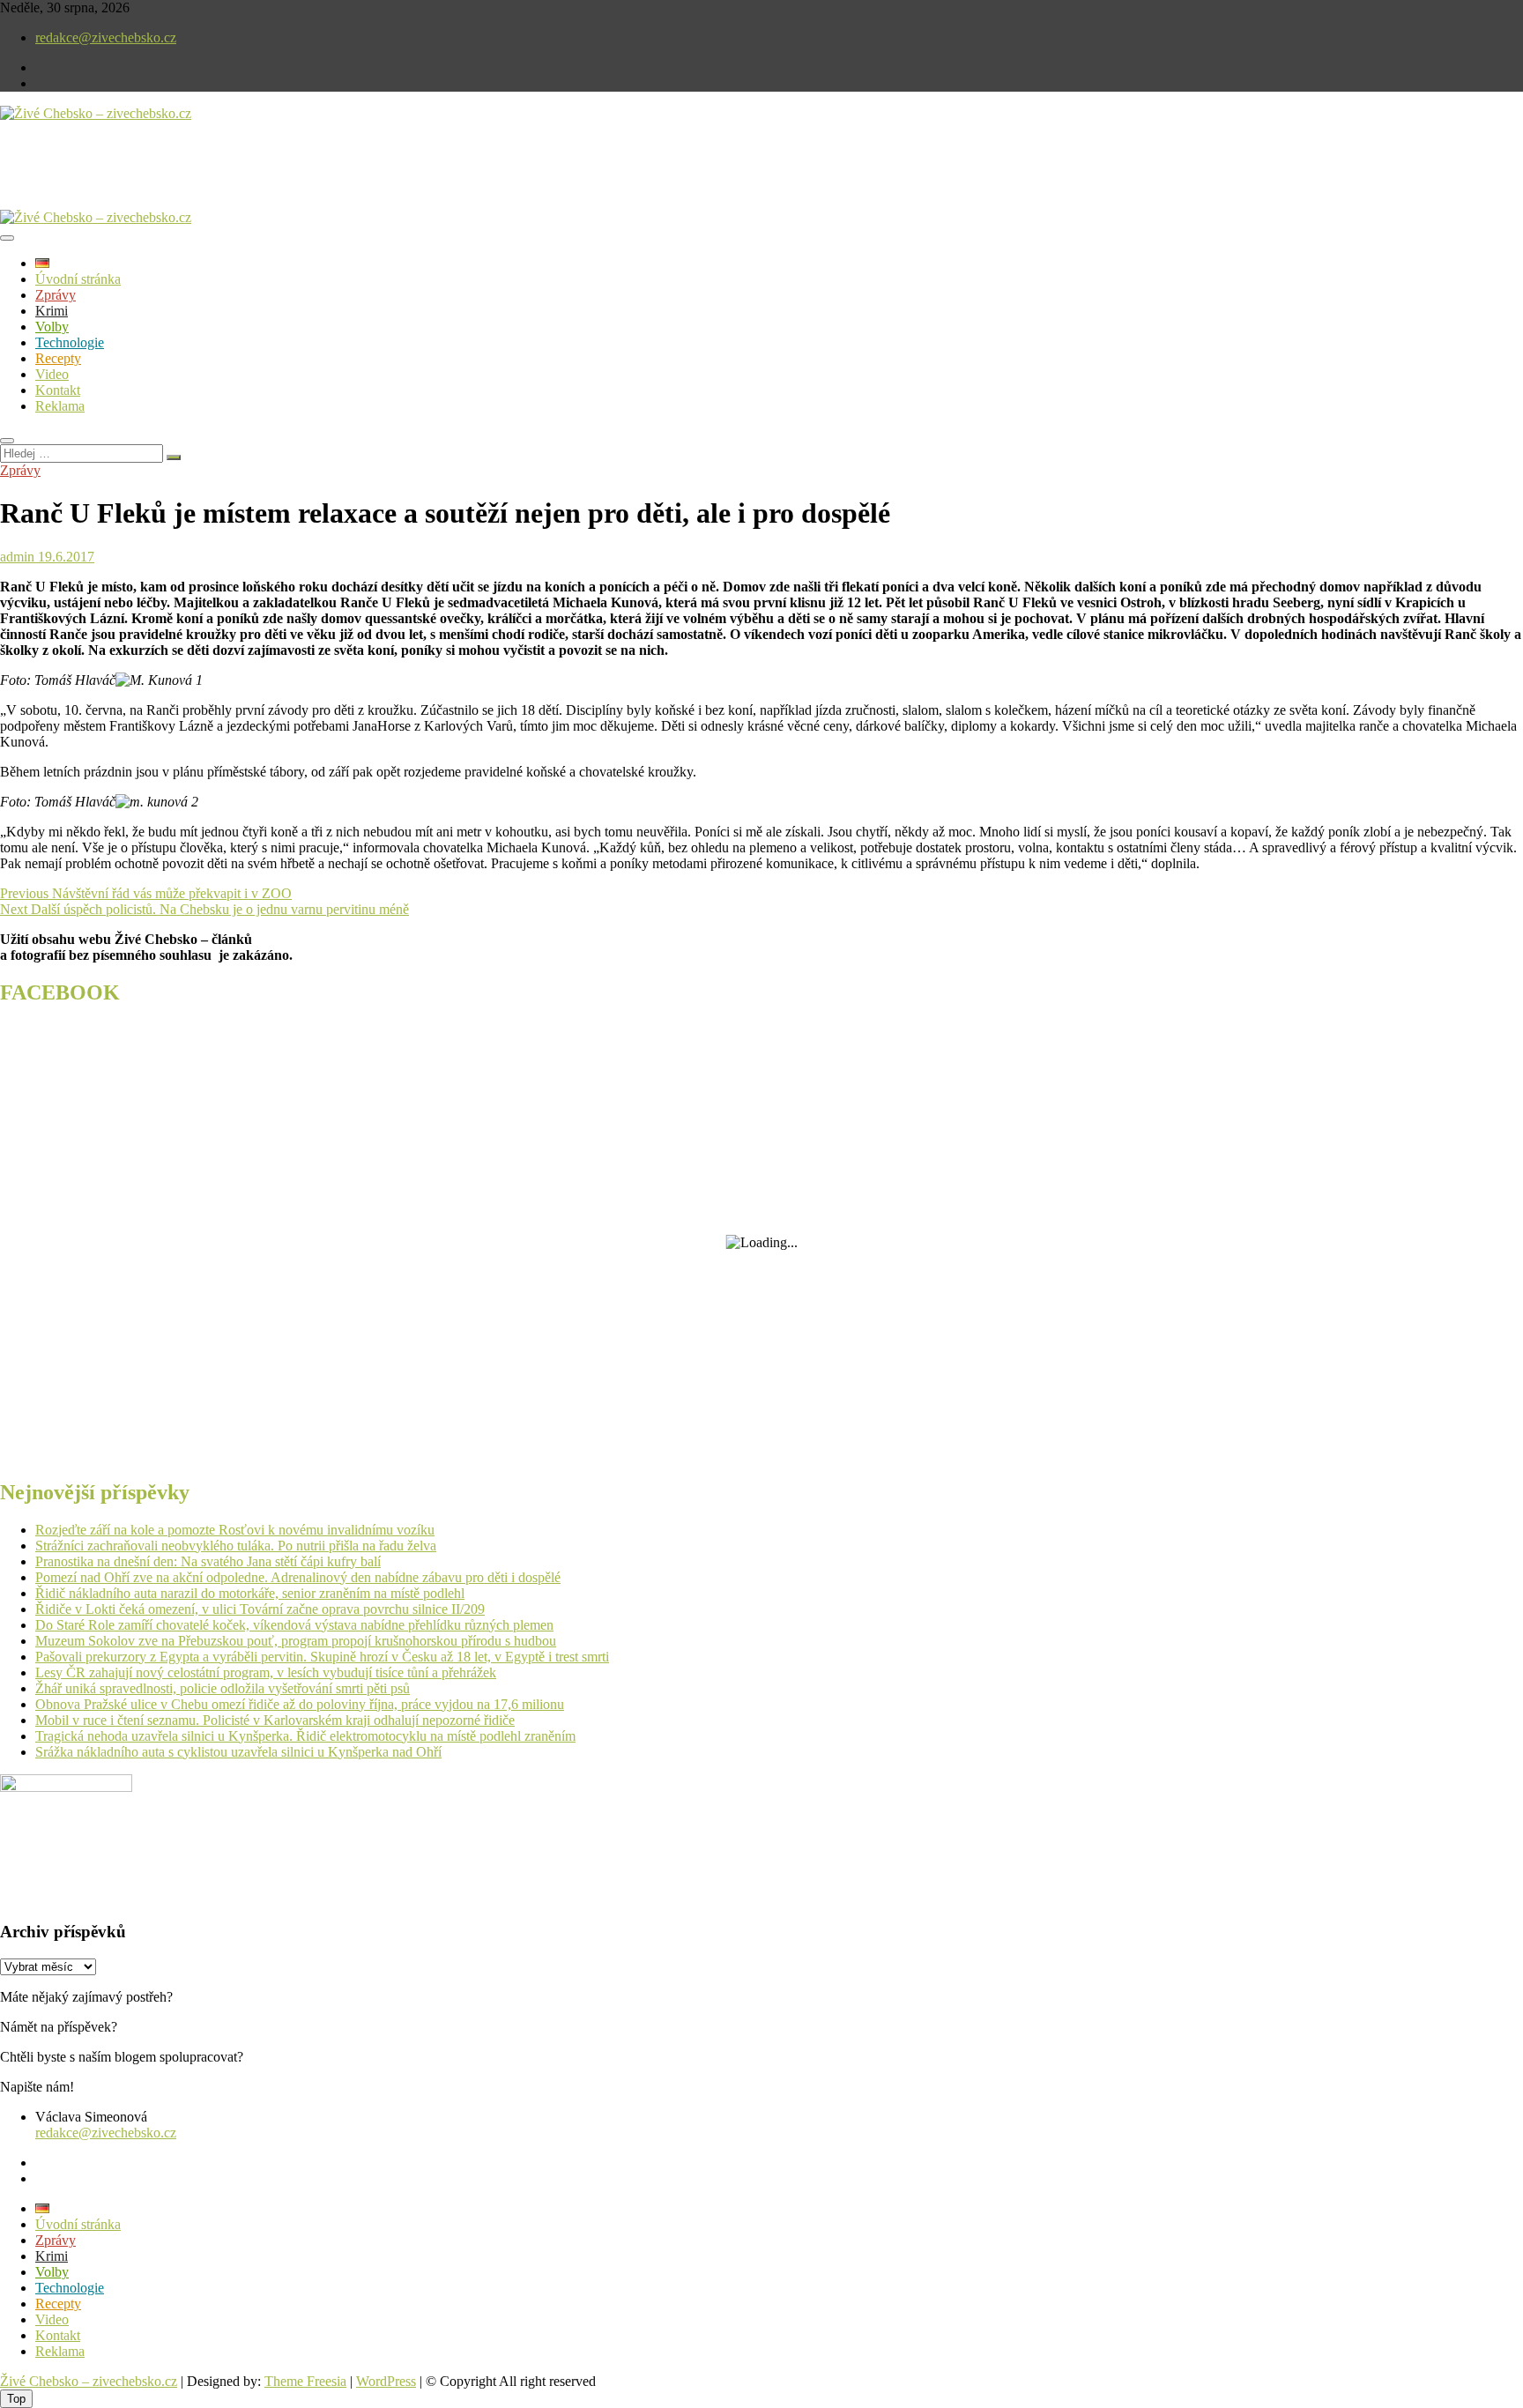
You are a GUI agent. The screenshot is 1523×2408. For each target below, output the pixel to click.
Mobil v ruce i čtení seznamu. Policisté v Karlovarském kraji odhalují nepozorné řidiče (275, 1720)
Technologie (70, 342)
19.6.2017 (64, 557)
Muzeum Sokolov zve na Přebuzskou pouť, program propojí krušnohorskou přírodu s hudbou (296, 1641)
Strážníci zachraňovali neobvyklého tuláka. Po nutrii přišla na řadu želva (236, 1546)
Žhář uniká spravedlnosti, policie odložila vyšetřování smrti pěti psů (223, 1688)
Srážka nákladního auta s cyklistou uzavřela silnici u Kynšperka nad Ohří (238, 1752)
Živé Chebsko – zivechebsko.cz (89, 2381)
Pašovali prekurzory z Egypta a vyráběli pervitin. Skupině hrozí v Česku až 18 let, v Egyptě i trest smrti (322, 1657)
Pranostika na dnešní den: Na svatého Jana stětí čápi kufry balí (208, 1561)
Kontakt (58, 390)
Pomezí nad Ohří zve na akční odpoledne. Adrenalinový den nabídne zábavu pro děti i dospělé (298, 1577)
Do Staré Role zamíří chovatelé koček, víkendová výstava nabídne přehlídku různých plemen (294, 1625)
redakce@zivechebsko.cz (106, 37)
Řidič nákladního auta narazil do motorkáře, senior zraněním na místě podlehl (250, 1593)
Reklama (60, 406)
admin (17, 557)
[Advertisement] (206, 180)
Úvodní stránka (78, 279)
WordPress (386, 2381)
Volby (52, 327)
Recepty (58, 358)
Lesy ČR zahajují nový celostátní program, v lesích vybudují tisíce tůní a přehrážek (266, 1672)
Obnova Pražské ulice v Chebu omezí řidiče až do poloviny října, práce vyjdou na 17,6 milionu (300, 1704)
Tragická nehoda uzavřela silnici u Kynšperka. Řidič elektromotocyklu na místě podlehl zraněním (305, 1736)
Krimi (52, 311)
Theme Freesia (305, 2381)
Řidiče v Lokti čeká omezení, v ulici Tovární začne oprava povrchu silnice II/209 (260, 1609)
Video (52, 374)
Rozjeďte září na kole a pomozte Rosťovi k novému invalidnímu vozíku (235, 1530)
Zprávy (56, 295)
